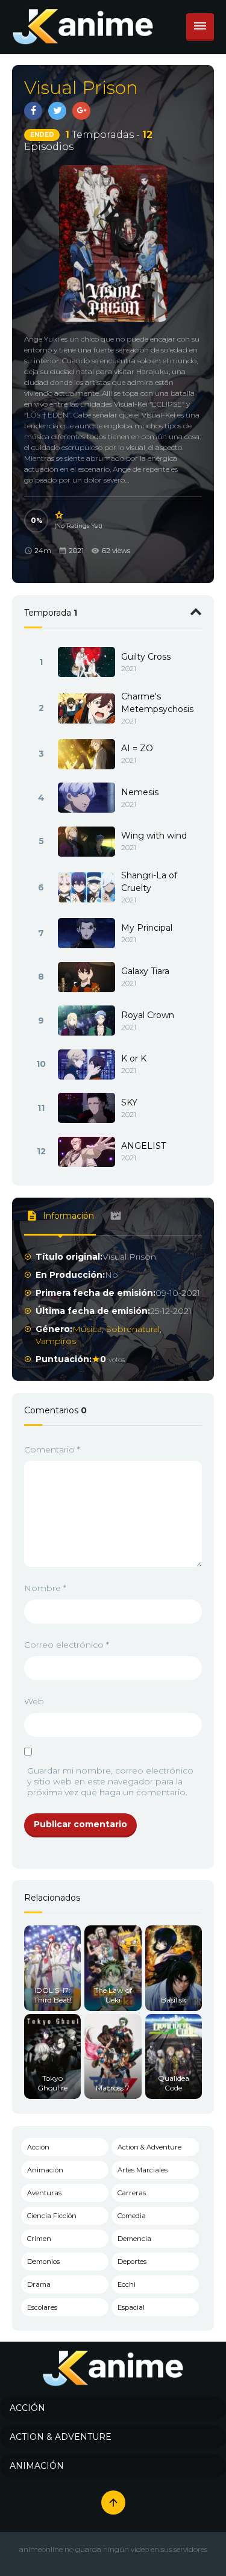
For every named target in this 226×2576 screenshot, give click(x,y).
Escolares (42, 2307)
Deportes (132, 2262)
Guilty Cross (146, 657)
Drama (39, 2284)
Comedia (132, 2216)
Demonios (43, 2262)
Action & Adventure (149, 2147)
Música (87, 1329)
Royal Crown (148, 1015)
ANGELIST (143, 1146)
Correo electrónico (67, 1645)
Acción (38, 2147)
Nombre (45, 1588)
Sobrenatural (133, 1329)
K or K (134, 1058)
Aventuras (44, 2193)
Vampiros (56, 1341)
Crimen (39, 2239)
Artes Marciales (143, 2170)
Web (34, 1701)
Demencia (134, 2239)
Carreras (132, 2193)
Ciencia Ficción (52, 2216)
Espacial (131, 2307)
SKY (129, 1102)
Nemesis (140, 792)
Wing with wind (154, 836)
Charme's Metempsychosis (157, 703)
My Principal (147, 928)
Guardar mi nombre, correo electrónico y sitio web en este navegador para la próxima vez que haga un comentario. (110, 1781)
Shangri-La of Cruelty (149, 882)
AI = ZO (137, 748)
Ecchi (127, 2284)
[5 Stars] (60, 515)
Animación (45, 2170)
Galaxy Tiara (145, 971)
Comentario (52, 1449)
